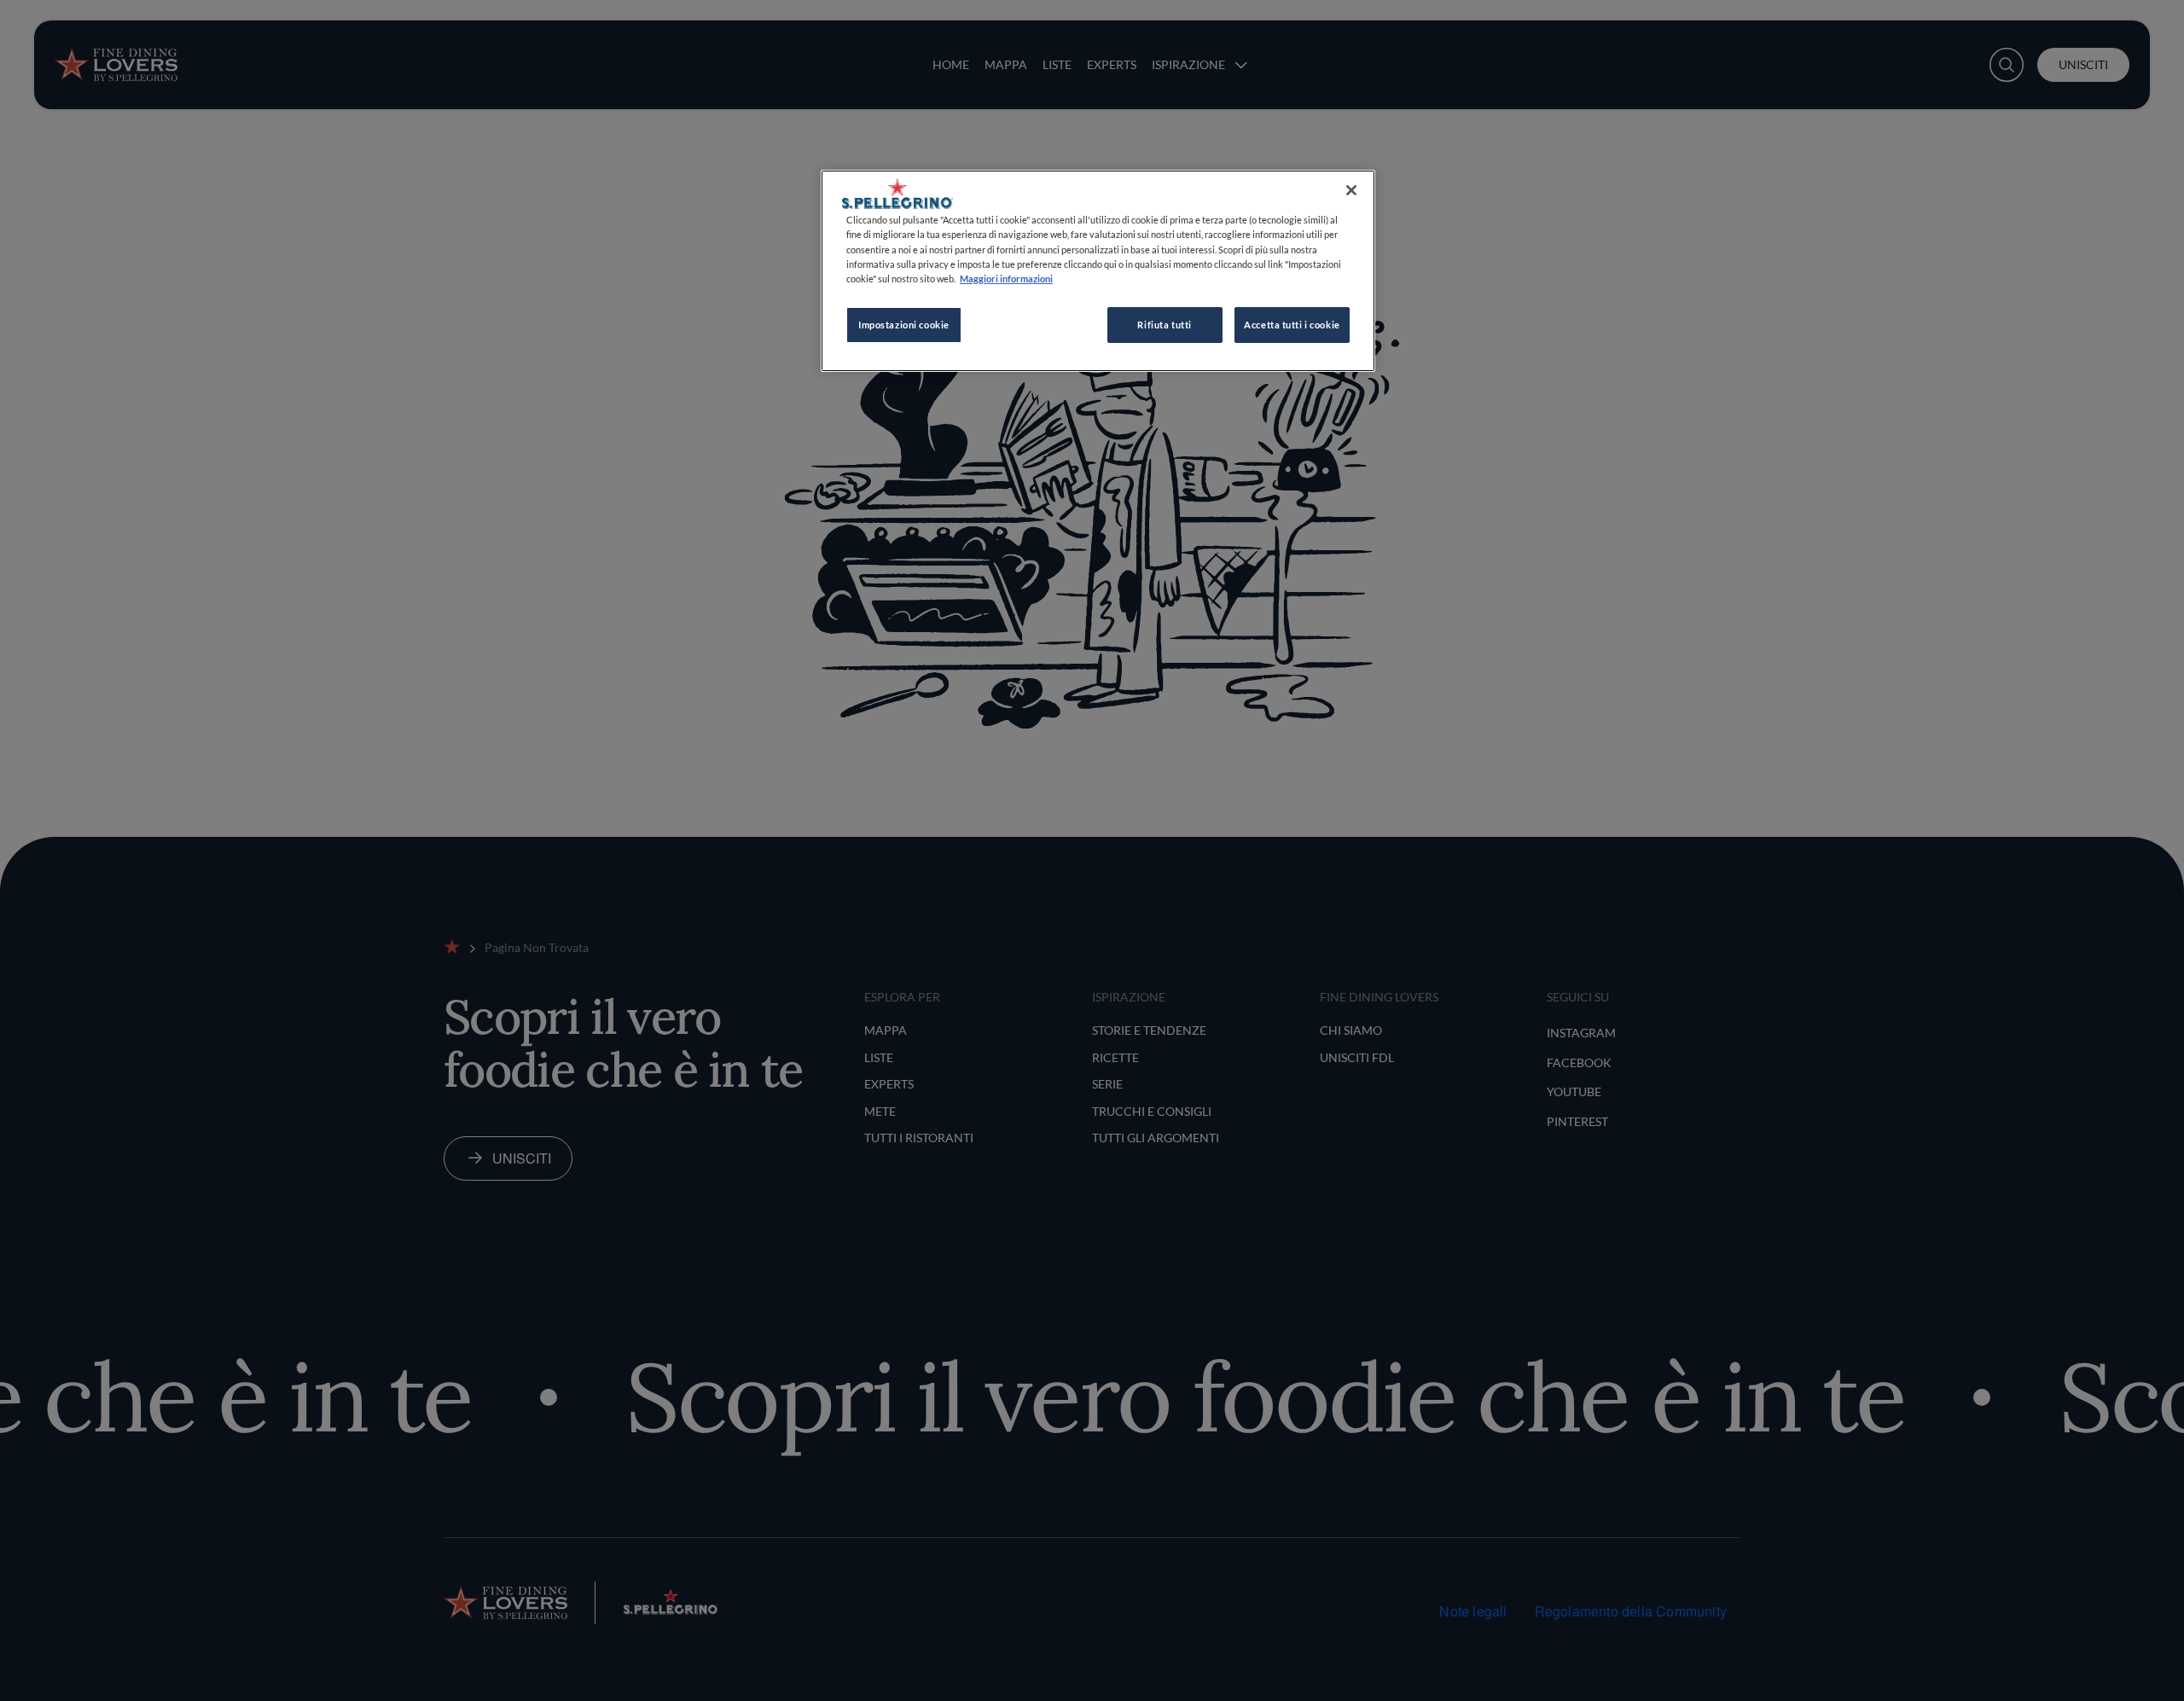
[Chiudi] (1351, 190)
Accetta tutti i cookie (1292, 325)
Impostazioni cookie (904, 325)
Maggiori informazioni (1006, 279)
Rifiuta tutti (1164, 325)
